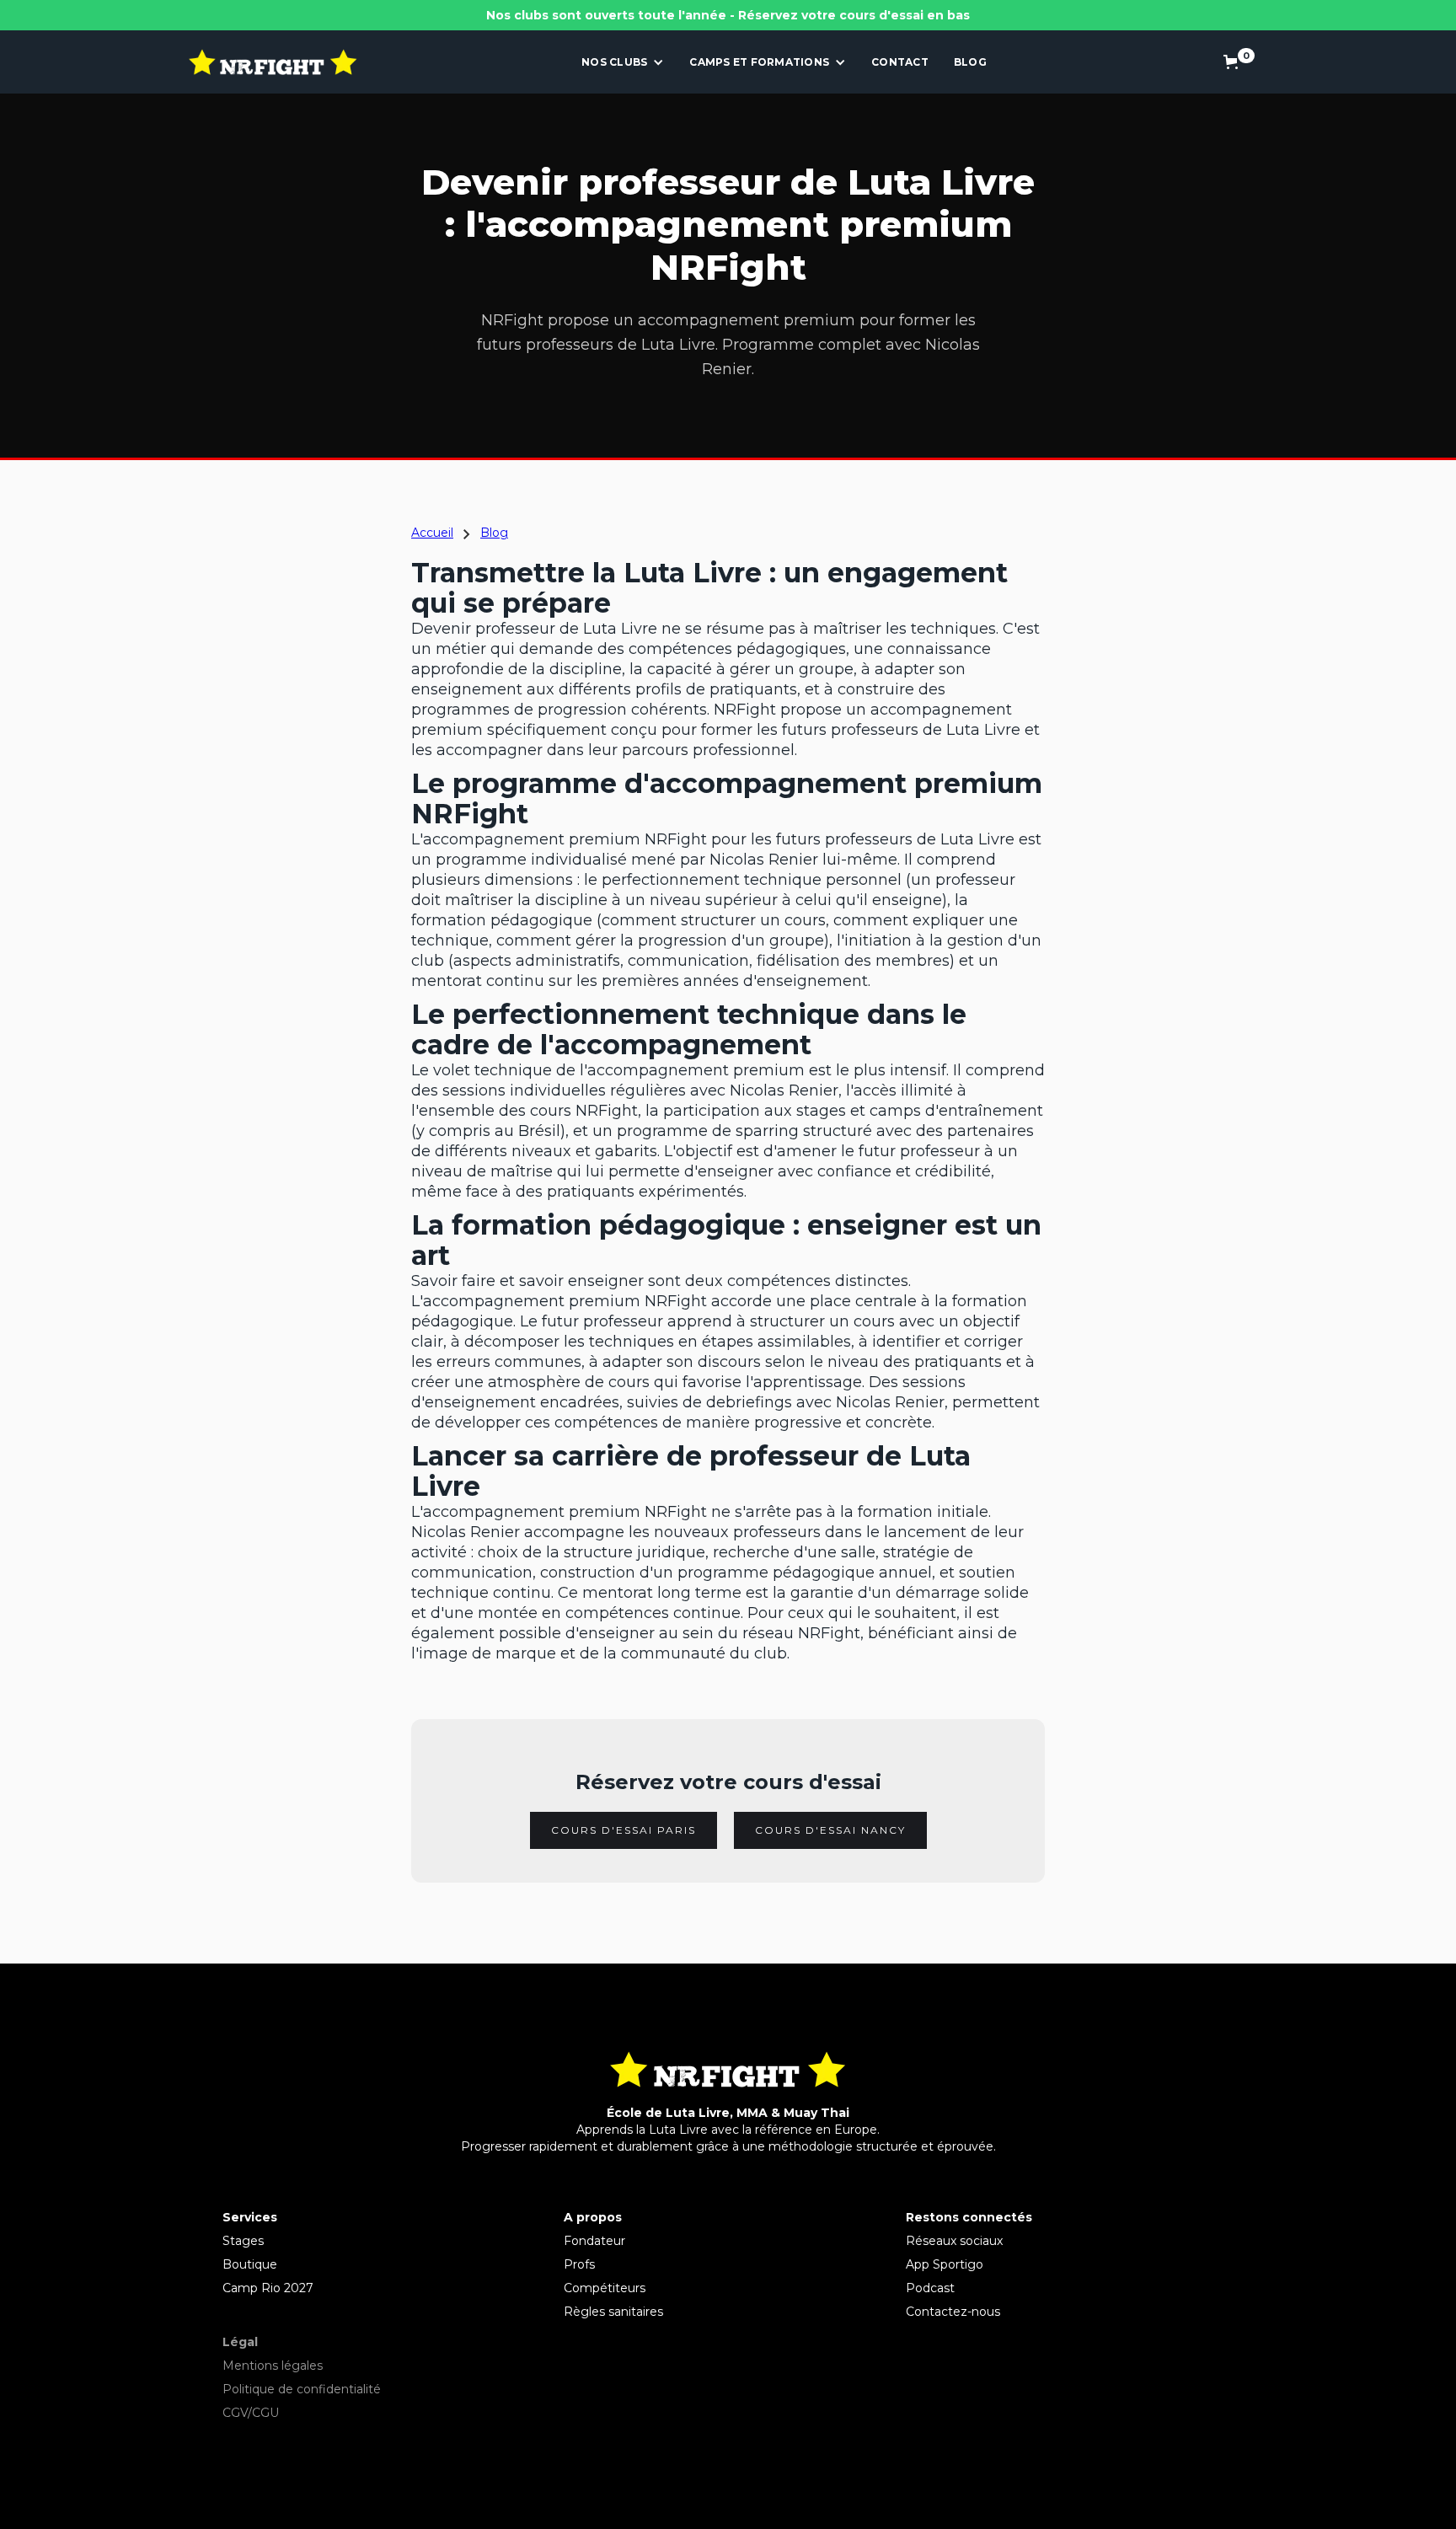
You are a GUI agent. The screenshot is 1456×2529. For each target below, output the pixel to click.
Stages (243, 2241)
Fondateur (594, 2241)
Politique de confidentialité (302, 2389)
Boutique (250, 2264)
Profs (579, 2264)
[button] (623, 62)
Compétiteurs (605, 2288)
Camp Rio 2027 (268, 2288)
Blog (494, 533)
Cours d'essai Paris (624, 1830)
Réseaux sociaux (954, 2241)
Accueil (432, 533)
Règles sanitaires (613, 2312)
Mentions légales (273, 2366)
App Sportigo (945, 2264)
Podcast (930, 2288)
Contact (900, 62)
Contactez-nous (953, 2312)
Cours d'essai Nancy (830, 1830)
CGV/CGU (251, 2413)
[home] (273, 62)
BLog (970, 62)
